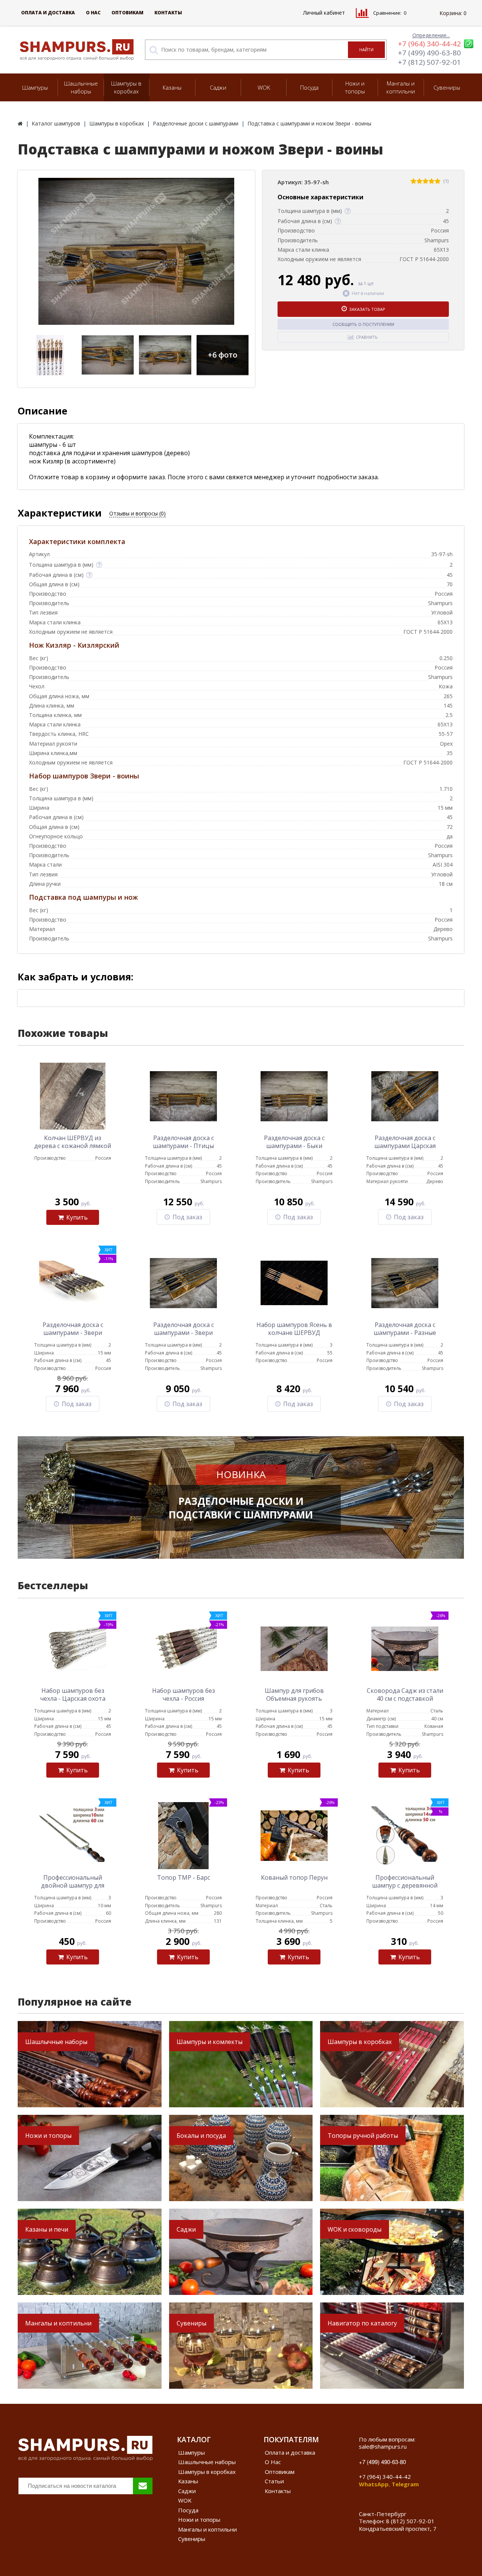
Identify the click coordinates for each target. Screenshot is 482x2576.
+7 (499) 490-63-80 (429, 53)
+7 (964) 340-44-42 (429, 44)
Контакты (168, 13)
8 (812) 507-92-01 (410, 2521)
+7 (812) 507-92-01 (429, 62)
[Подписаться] (143, 2486)
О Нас (93, 13)
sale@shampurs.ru (383, 2446)
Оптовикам (127, 13)
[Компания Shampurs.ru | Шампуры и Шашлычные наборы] (20, 123)
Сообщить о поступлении (363, 324)
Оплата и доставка (48, 13)
